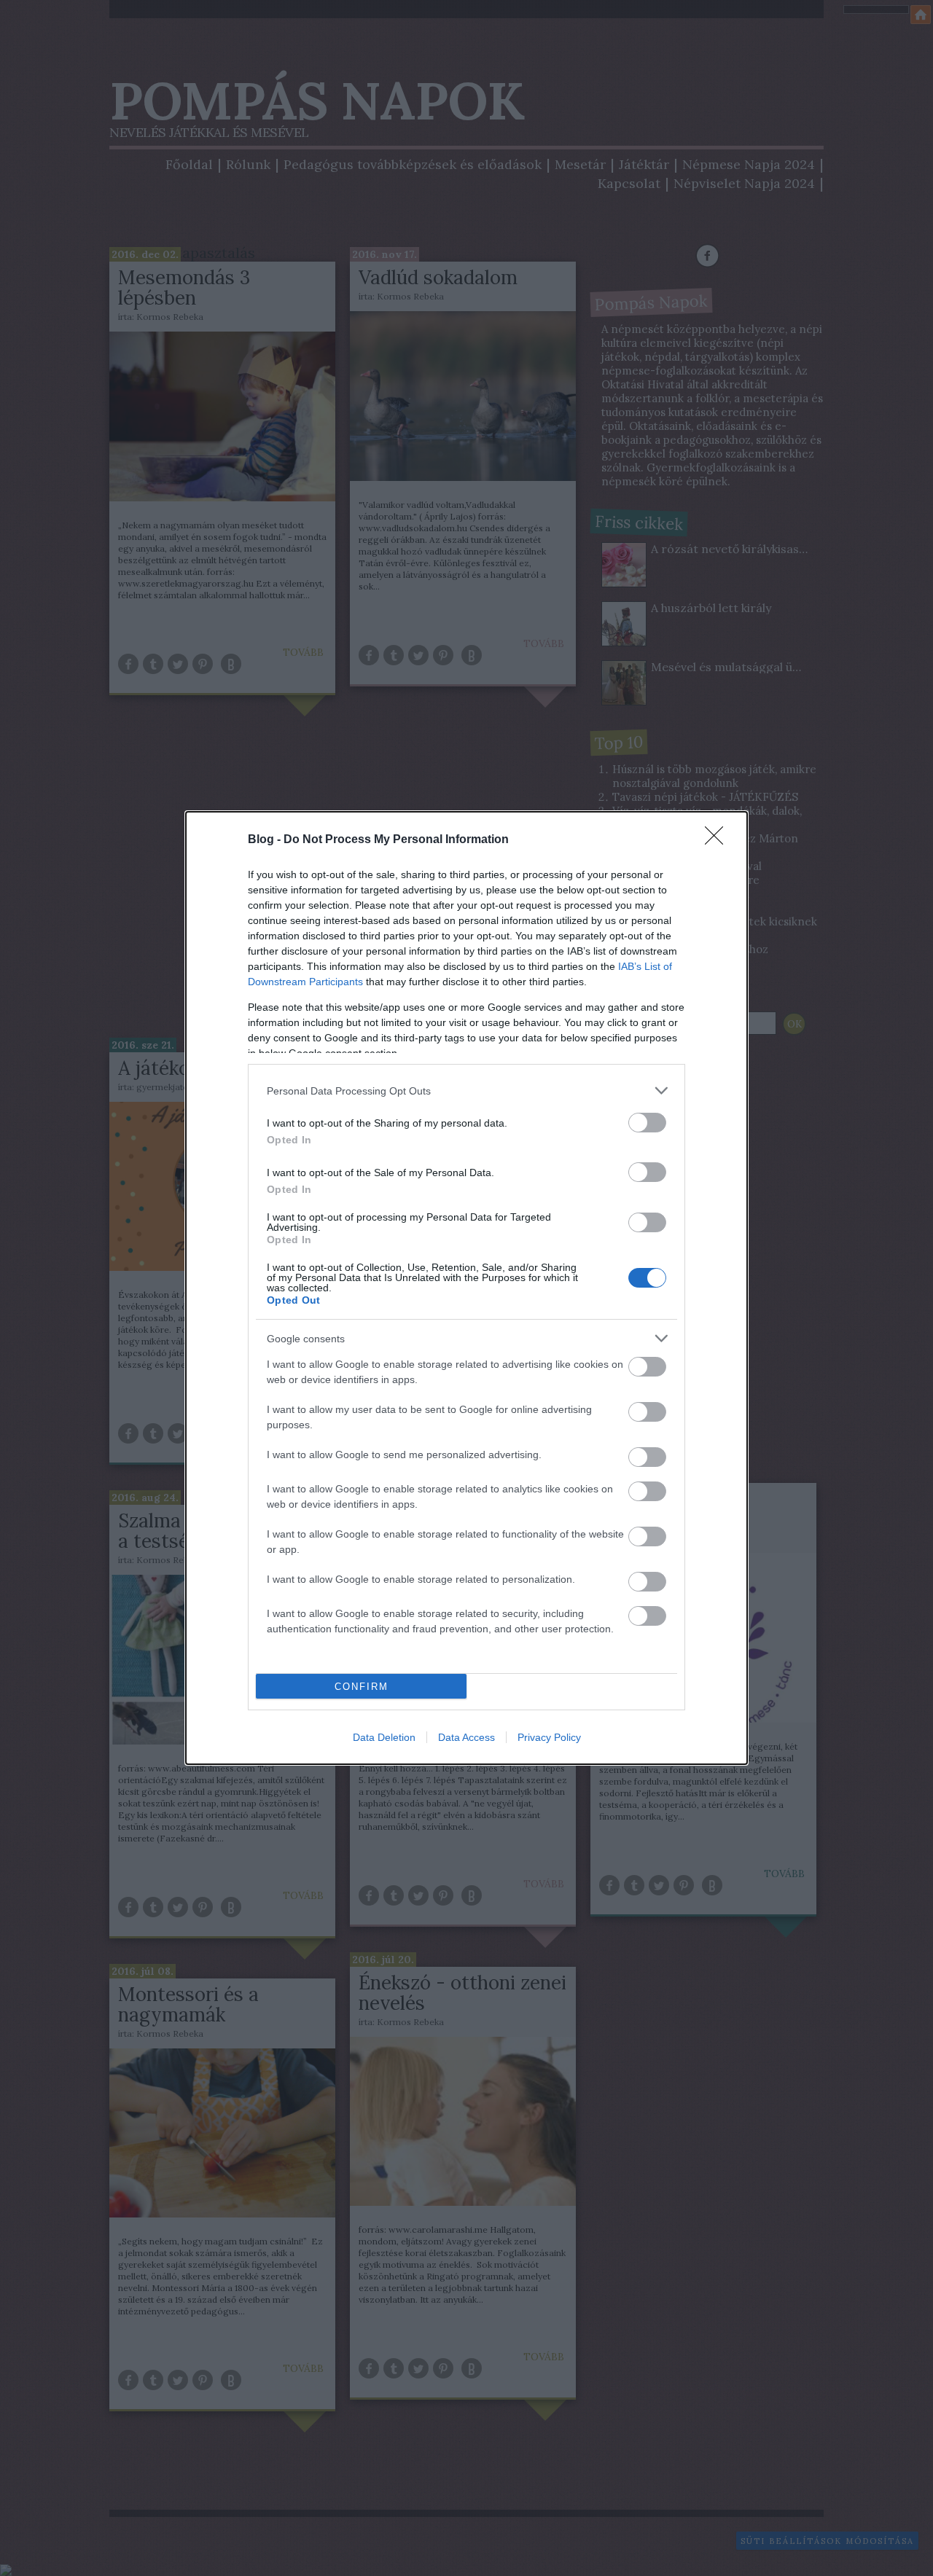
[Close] (719, 840)
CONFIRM (362, 1687)
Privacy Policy (549, 1737)
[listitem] (466, 1091)
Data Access (466, 1737)
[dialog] (466, 1288)
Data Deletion (384, 1737)
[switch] (647, 1123)
